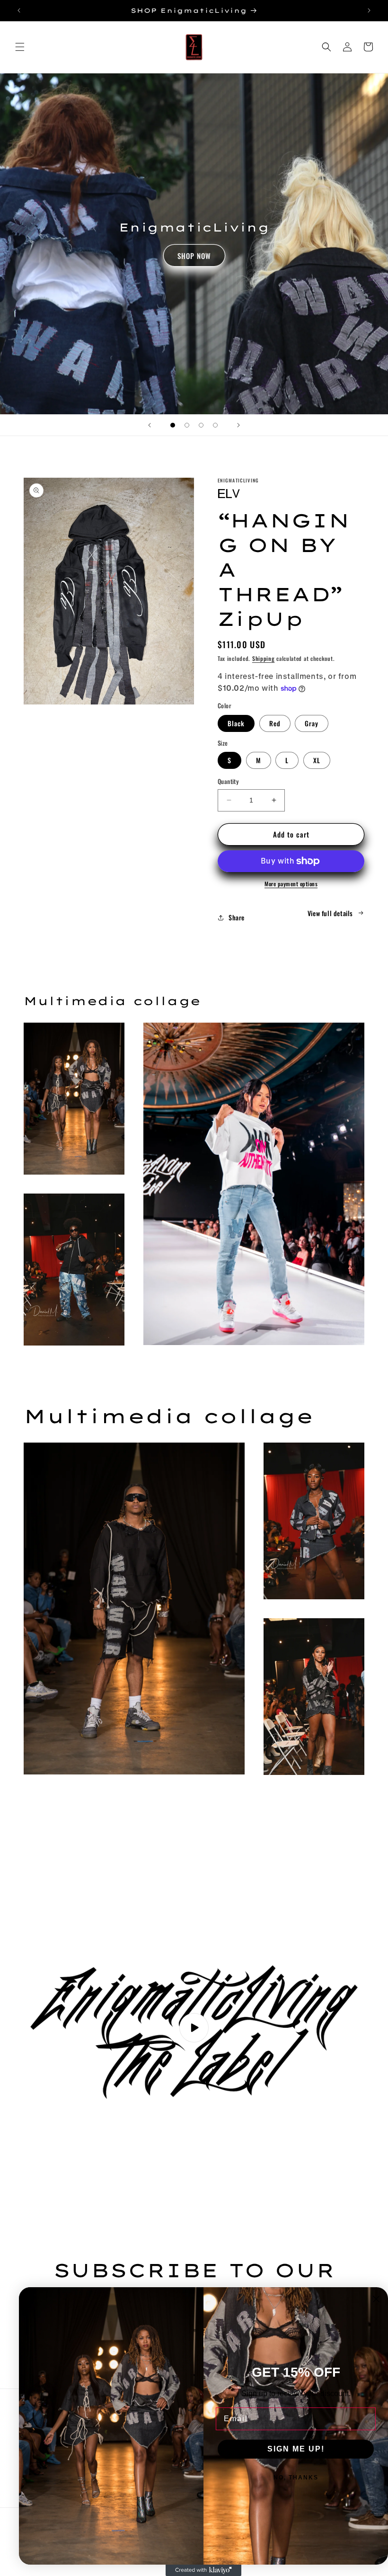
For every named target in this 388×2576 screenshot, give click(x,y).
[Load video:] (194, 2028)
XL (317, 760)
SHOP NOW (194, 256)
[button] (20, 47)
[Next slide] (238, 425)
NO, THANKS (296, 2478)
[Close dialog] (376, 2299)
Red (275, 723)
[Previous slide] (150, 425)
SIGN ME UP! (296, 2449)
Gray (312, 723)
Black (236, 723)
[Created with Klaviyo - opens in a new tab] (203, 2570)
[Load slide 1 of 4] (173, 425)
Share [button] (237, 917)
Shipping (264, 658)
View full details (330, 913)
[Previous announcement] (19, 10)
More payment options (291, 884)
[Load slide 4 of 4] (215, 425)
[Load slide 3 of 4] (201, 425)
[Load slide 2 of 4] (187, 425)
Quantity (228, 781)
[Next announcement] (369, 10)
